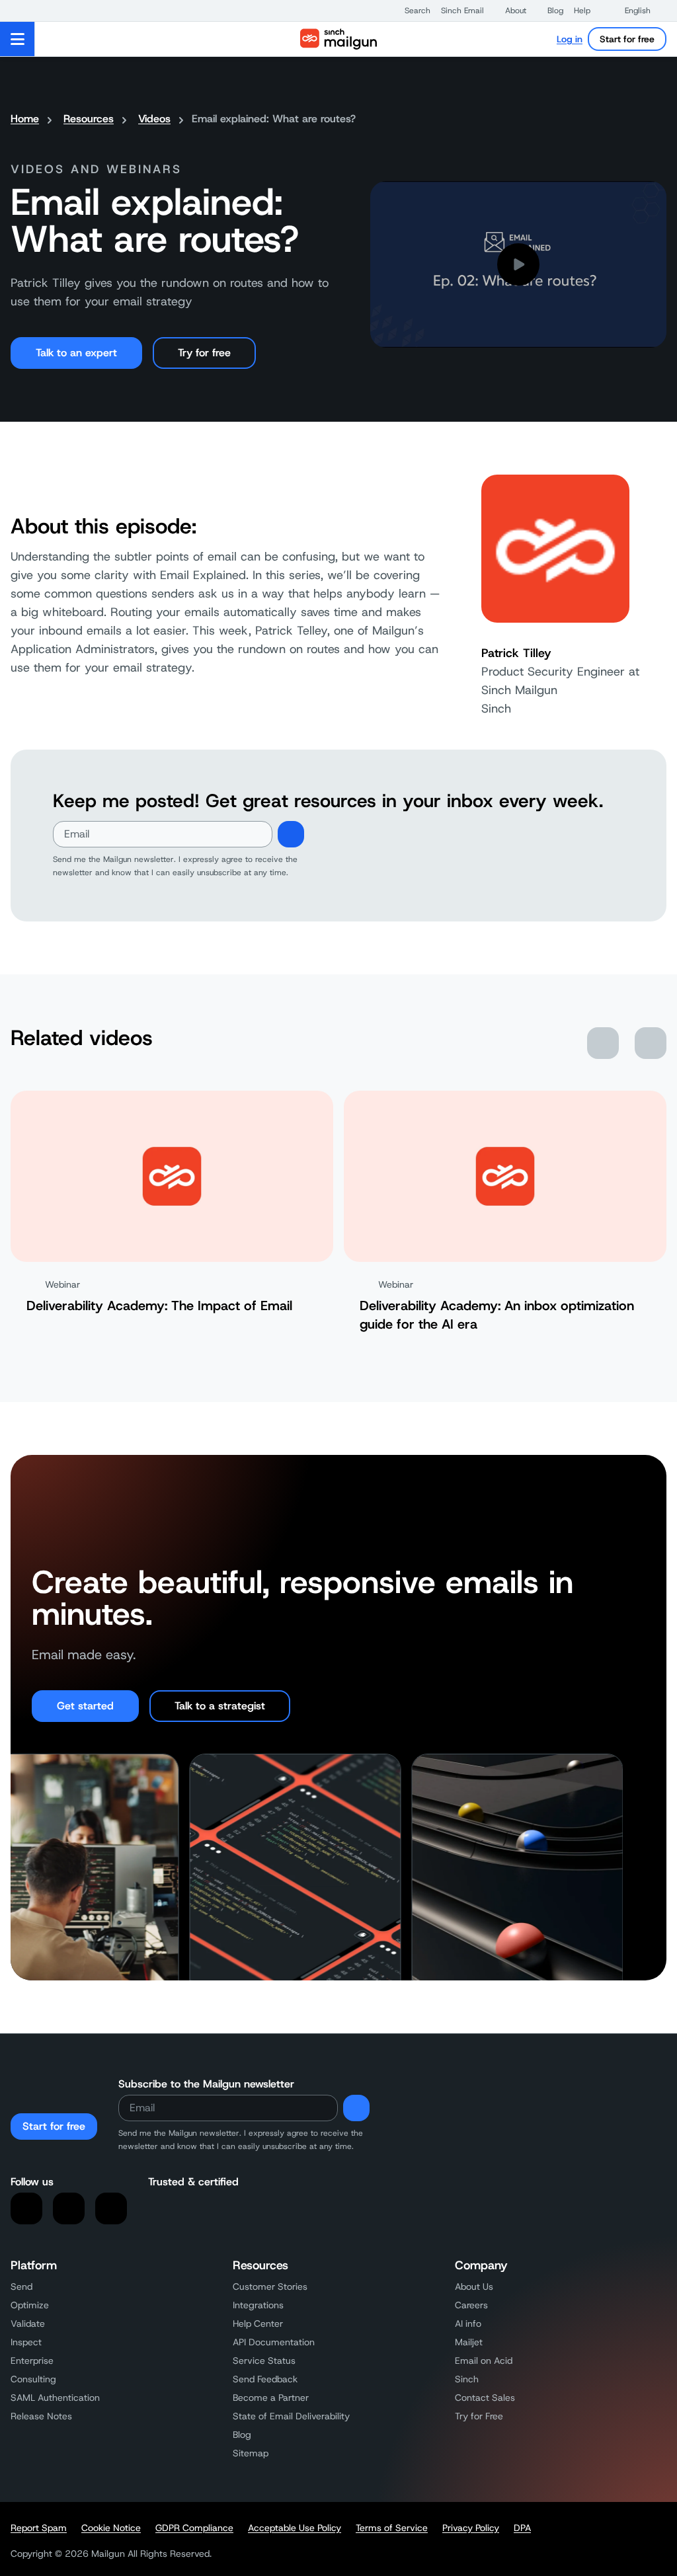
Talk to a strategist (220, 1706)
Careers (471, 2305)
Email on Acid (484, 2361)
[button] (411, 11)
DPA (522, 2528)
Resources (89, 119)
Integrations (258, 2305)
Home (25, 119)
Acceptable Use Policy (295, 2528)
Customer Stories (270, 2286)
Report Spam (39, 2528)
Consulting (33, 2379)
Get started (85, 1706)
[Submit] (291, 834)
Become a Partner (271, 2398)
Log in (570, 39)
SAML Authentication (55, 2398)
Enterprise (32, 2361)
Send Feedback (265, 2379)
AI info (468, 2323)
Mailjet (469, 2342)
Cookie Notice (111, 2528)
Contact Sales (485, 2398)
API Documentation (274, 2342)
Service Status (264, 2361)
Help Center (258, 2323)
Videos (154, 119)
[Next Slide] (651, 1043)
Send (21, 2286)
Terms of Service (392, 2528)
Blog (242, 2435)
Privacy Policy (471, 2528)
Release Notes (41, 2416)
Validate (28, 2323)
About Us (474, 2286)
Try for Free (479, 2416)
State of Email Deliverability (291, 2416)
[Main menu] (18, 39)
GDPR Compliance (194, 2528)
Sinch (467, 2379)
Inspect (26, 2342)
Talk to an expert (76, 353)
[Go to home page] (338, 39)
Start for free (627, 39)
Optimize (30, 2305)
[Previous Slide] (603, 1043)
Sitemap (251, 2453)
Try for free (204, 353)
